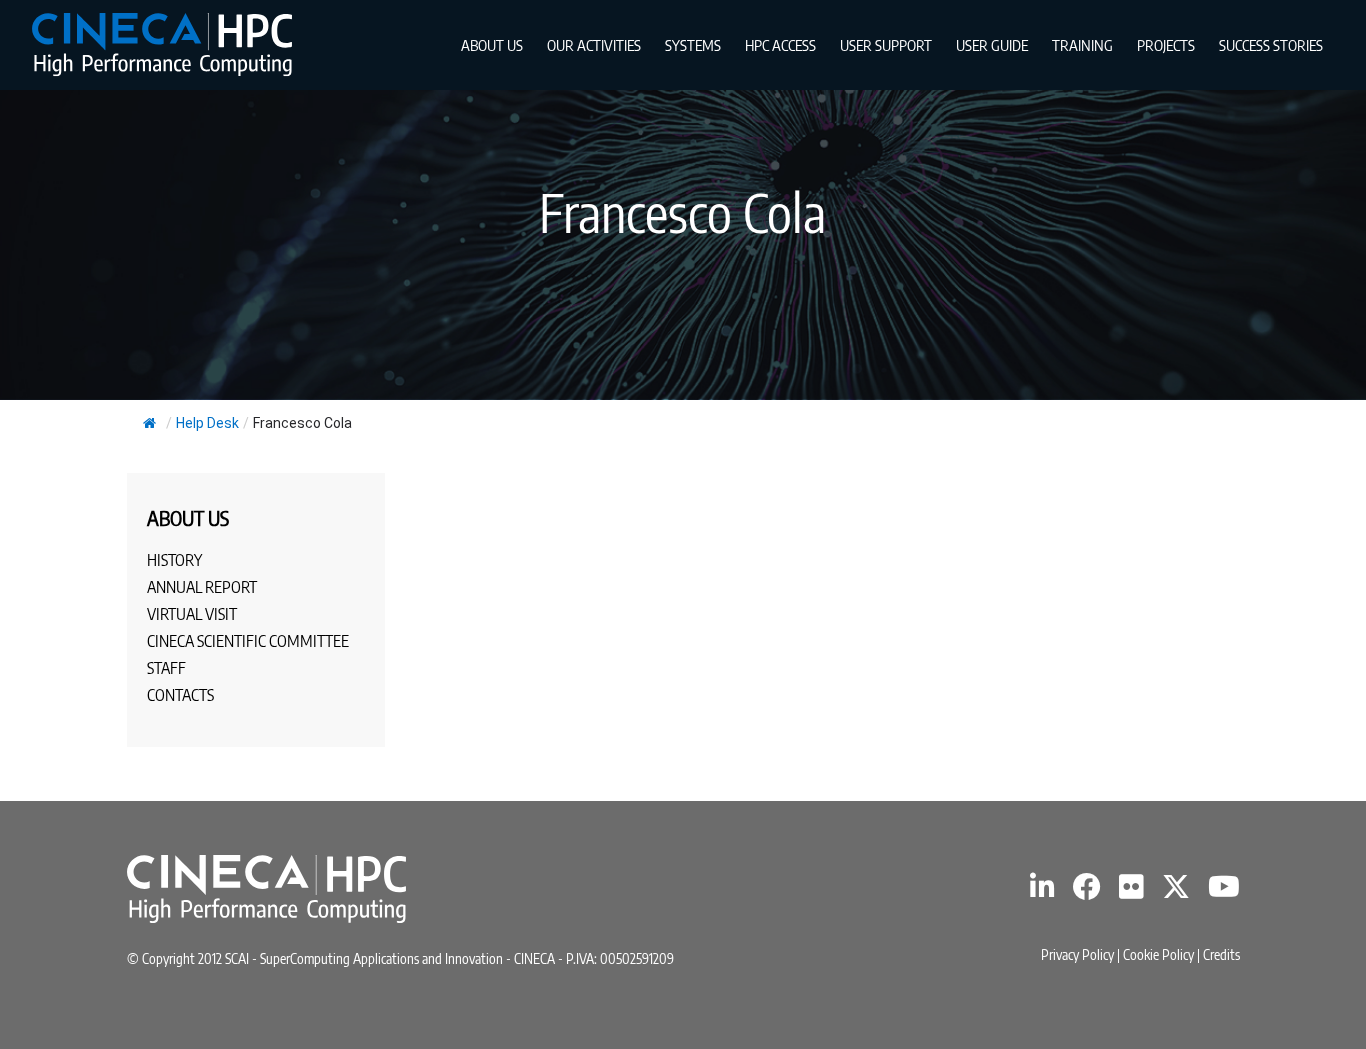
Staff (166, 668)
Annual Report (202, 587)
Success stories (1271, 45)
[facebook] (1087, 891)
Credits (1221, 954)
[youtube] (1224, 891)
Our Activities (594, 45)
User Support (886, 45)
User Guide (992, 45)
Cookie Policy (1158, 954)
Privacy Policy (1077, 954)
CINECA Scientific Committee (248, 641)
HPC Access (780, 45)
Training (1082, 45)
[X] (1176, 891)
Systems (693, 45)
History (174, 560)
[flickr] (1131, 891)
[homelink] (162, 44)
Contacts (180, 695)
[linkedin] (1042, 891)
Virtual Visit (192, 614)
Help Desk (207, 423)
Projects (1166, 45)
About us (492, 45)
